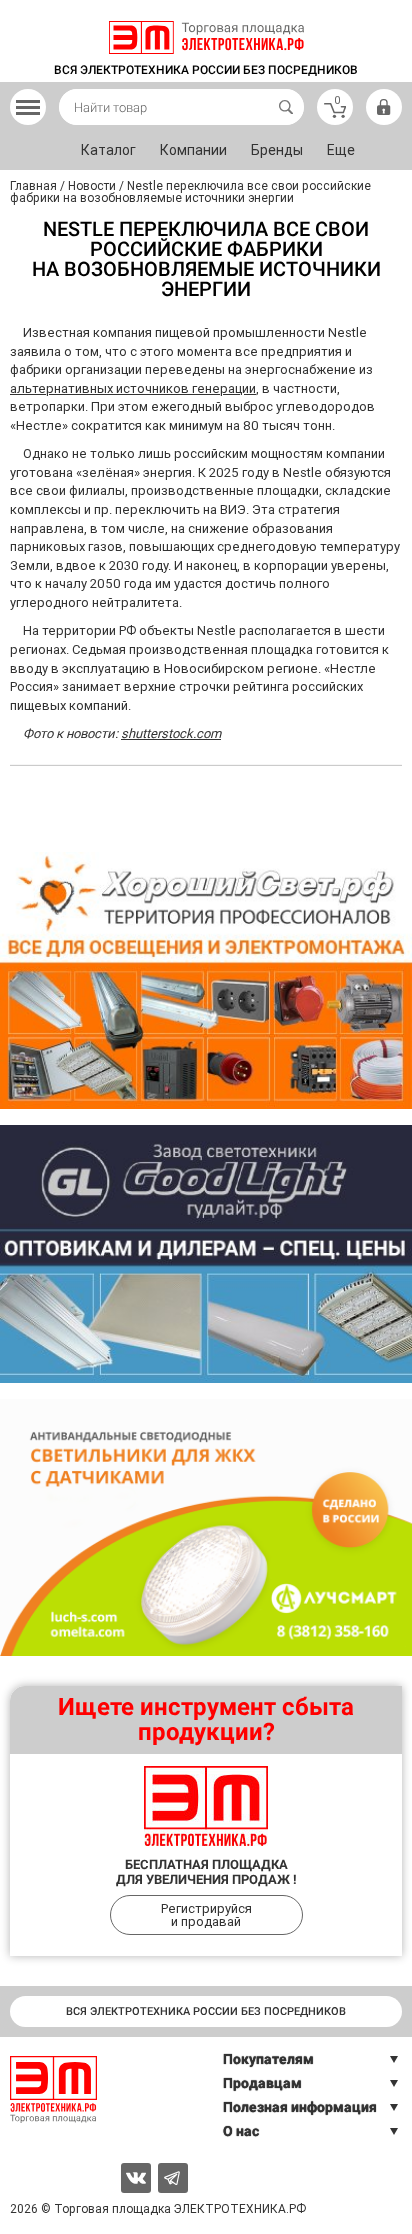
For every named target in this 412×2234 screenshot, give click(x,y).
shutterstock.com (171, 733)
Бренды (277, 150)
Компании (193, 150)
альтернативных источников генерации (133, 388)
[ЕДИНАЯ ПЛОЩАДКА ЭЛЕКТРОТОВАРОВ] (206, 37)
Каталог (108, 150)
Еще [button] (341, 150)
